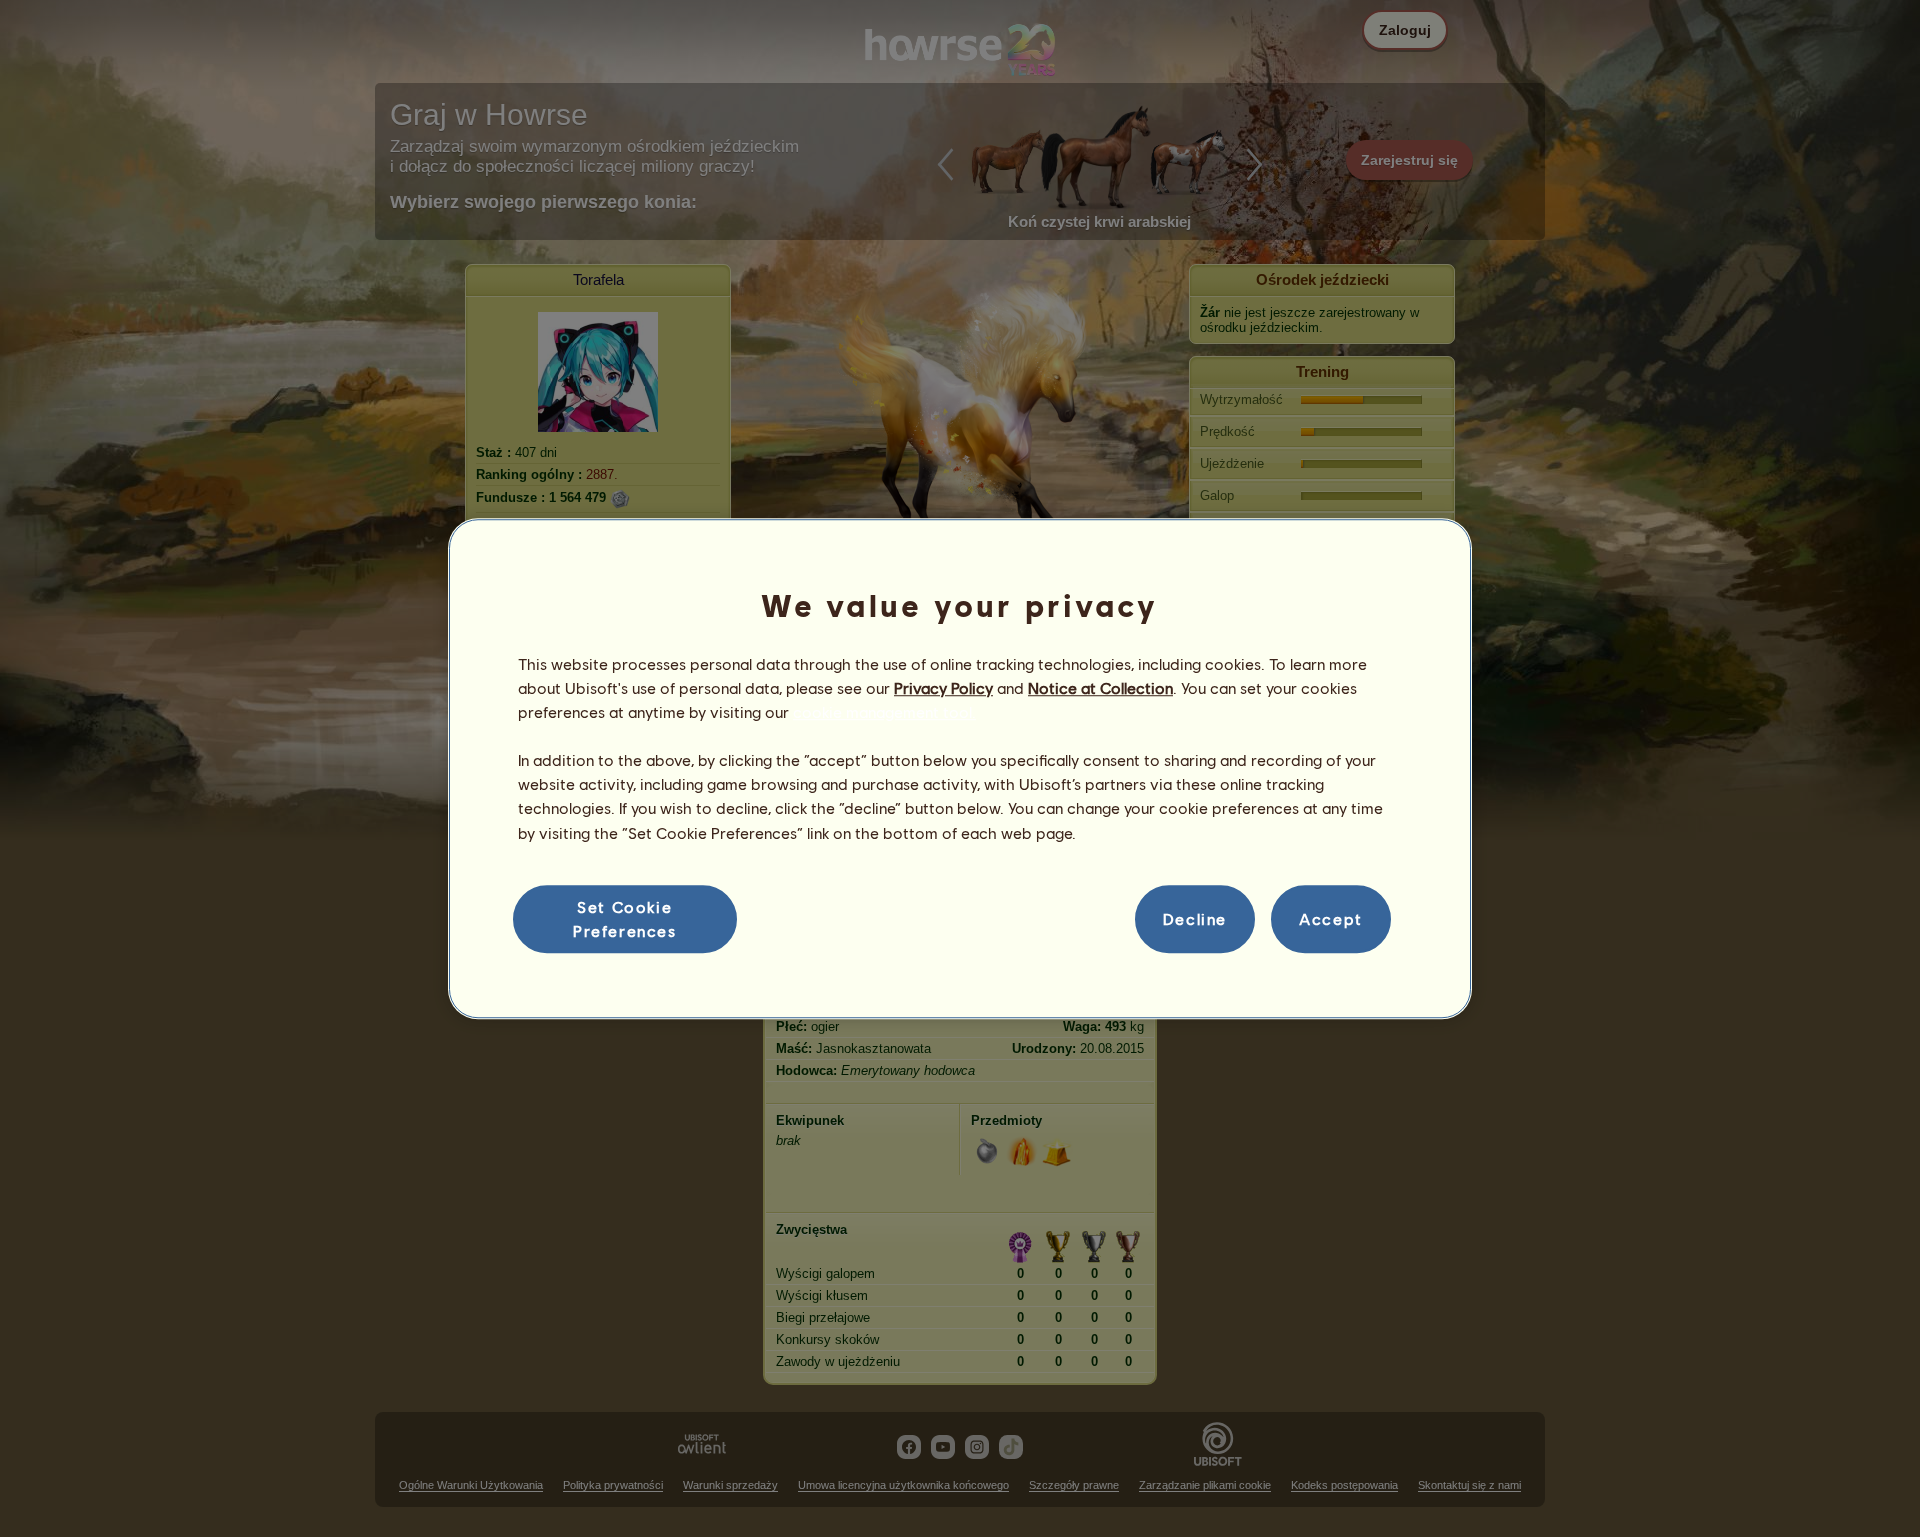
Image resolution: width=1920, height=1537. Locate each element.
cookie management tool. (884, 711)
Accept (1331, 918)
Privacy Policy (943, 687)
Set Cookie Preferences (625, 918)
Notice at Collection (1100, 687)
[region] (960, 769)
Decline (1195, 918)
